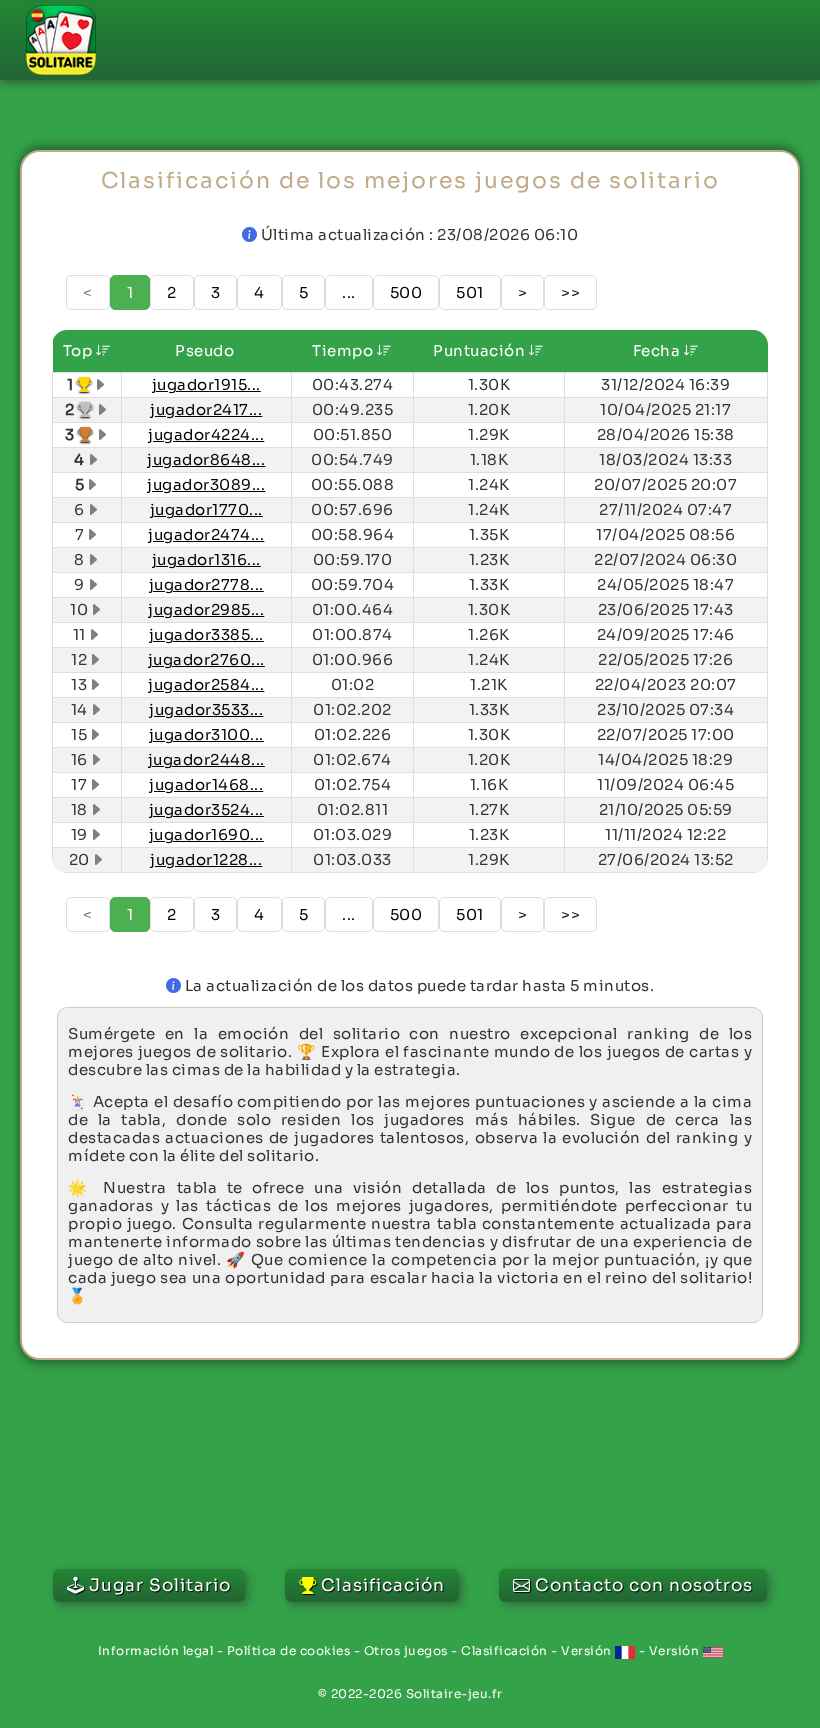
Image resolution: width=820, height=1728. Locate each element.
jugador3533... (206, 709)
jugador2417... (206, 409)
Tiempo (344, 350)
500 (406, 292)
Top (79, 350)
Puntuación (481, 350)
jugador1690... (206, 834)
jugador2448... (206, 759)
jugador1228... (206, 859)
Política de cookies (289, 1650)
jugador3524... (206, 809)
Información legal (156, 1650)
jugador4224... (206, 434)
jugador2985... (206, 609)
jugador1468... (206, 784)
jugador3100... (206, 734)
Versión (588, 1650)
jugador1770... (206, 509)
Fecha (658, 350)
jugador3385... (206, 634)
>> (570, 292)
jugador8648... (206, 459)
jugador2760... (206, 659)
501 (470, 292)
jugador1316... (206, 559)
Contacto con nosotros (644, 1585)
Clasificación (504, 1650)
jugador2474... (206, 534)
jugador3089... (206, 484)
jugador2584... (206, 684)
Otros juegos (406, 1650)
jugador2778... (206, 584)
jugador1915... (206, 384)
